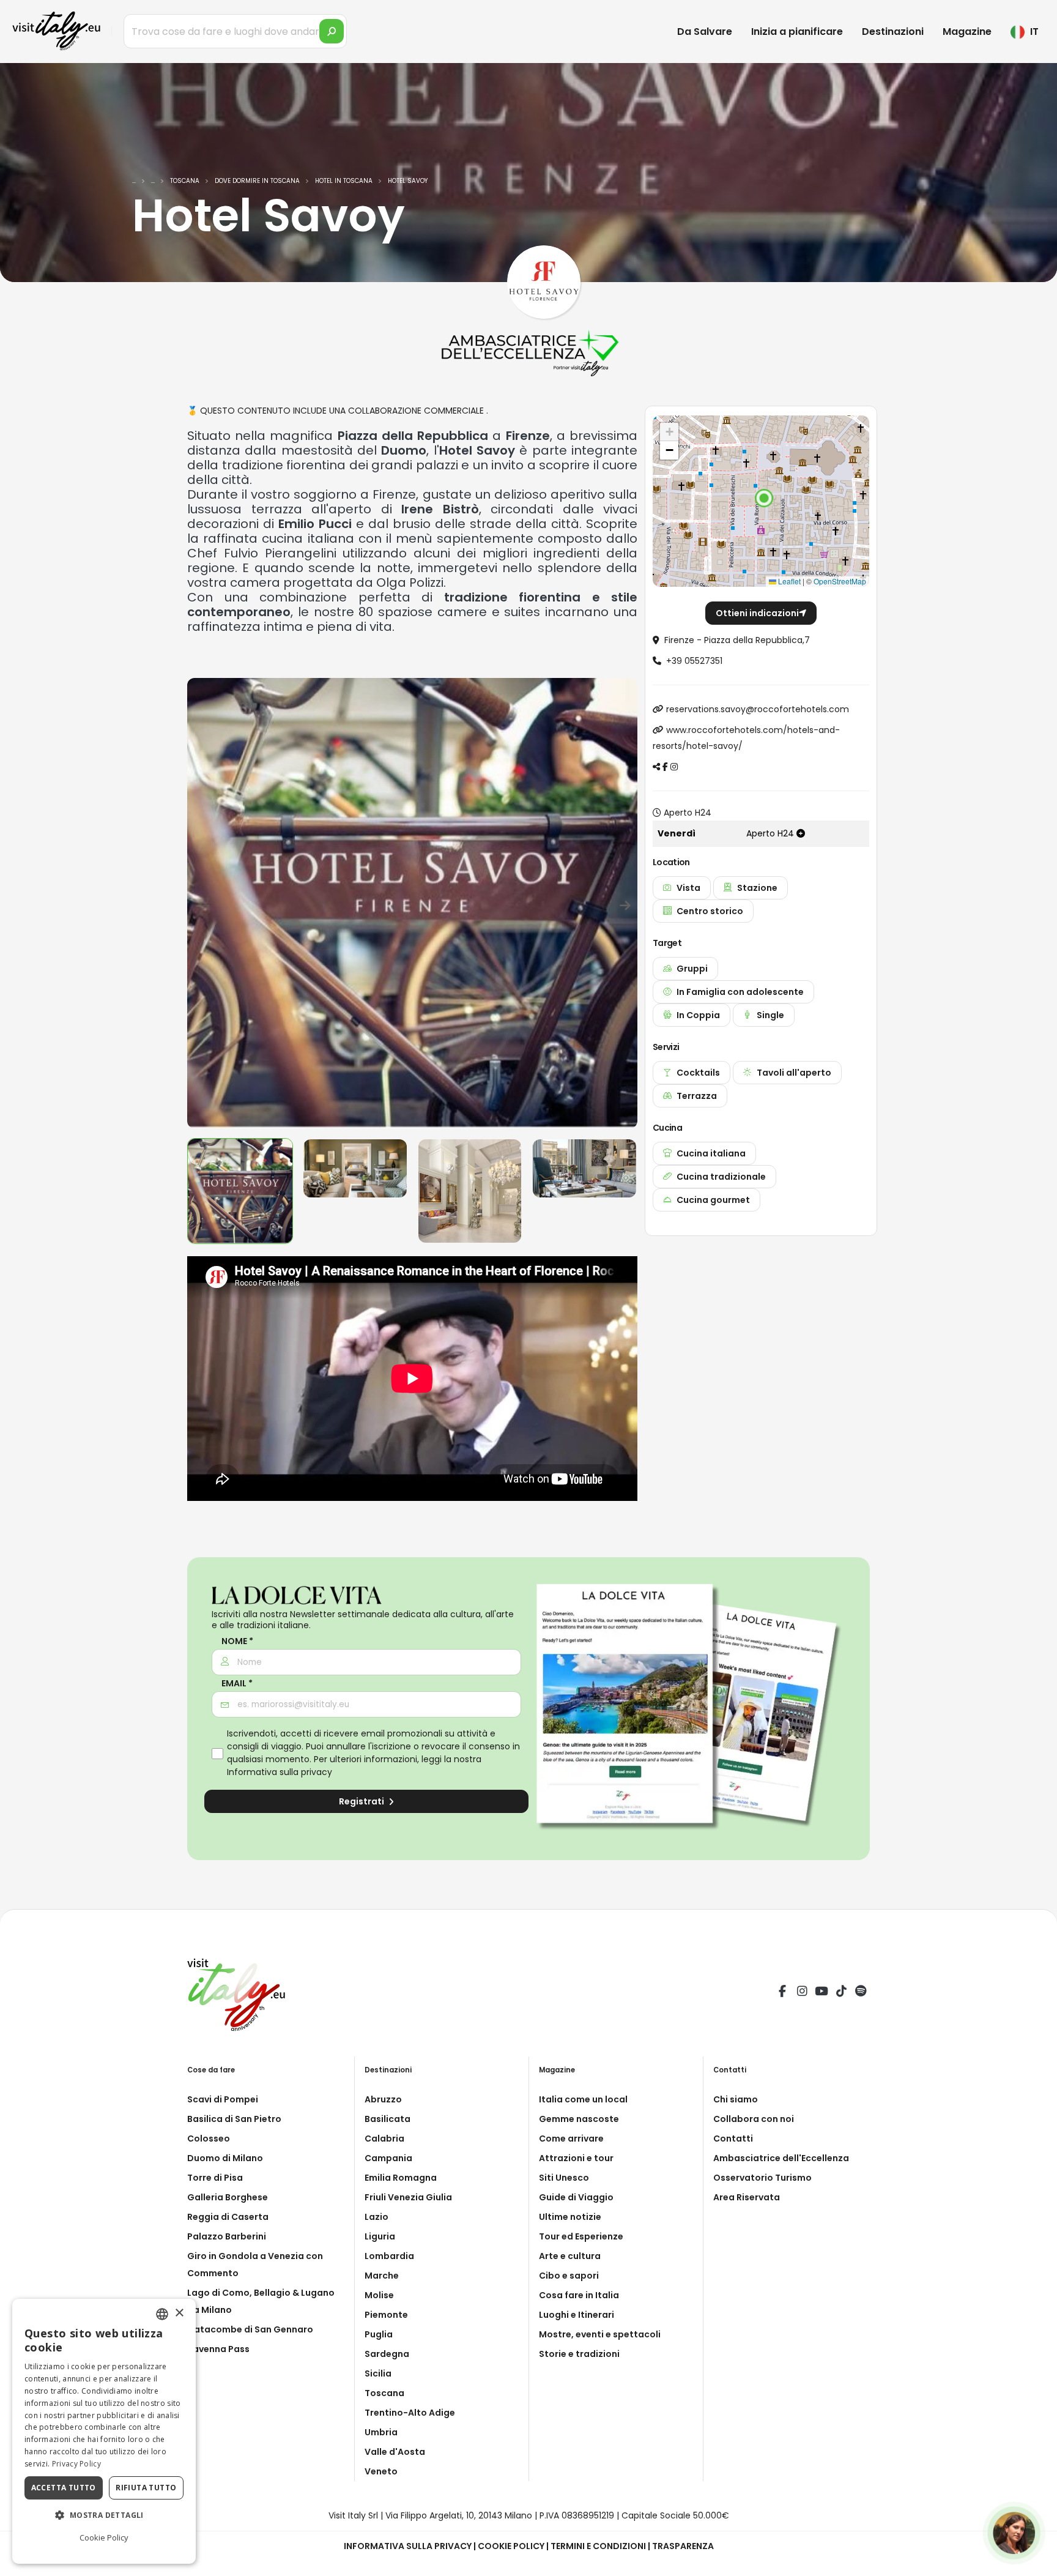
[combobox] (162, 2314)
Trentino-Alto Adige (410, 2413)
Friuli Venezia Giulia (408, 2197)
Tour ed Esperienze (581, 2236)
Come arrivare (571, 2139)
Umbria (381, 2432)
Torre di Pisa (215, 2178)
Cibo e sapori (569, 2276)
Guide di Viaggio (576, 2197)
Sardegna (387, 2354)
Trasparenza (683, 2546)
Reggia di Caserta (228, 2217)
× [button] (179, 2313)
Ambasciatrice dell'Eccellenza (781, 2158)
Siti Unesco (564, 2178)
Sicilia (378, 2373)
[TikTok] (841, 1993)
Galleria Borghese (228, 2197)
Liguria (380, 2236)
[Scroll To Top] (1036, 2562)
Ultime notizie (570, 2217)
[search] (332, 31)
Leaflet (788, 581)
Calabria (384, 2139)
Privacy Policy (76, 2464)
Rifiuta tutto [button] (146, 2488)
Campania (388, 2158)
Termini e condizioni (598, 2546)
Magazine (967, 32)
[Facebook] (782, 1993)
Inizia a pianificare (797, 32)
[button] (764, 498)
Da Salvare (705, 32)
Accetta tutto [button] (64, 2488)
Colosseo (209, 2139)
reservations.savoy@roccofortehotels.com (758, 709)
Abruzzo (383, 2099)
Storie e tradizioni (579, 2354)
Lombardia (389, 2256)
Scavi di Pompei (223, 2099)
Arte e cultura (570, 2256)
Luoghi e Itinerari (577, 2315)
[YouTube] (821, 1993)
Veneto (381, 2471)
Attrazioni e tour (576, 2158)
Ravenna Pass (218, 2349)
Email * (237, 1684)
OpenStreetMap (840, 581)
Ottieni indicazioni (757, 613)
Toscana (384, 2393)
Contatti (733, 2139)
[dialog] (104, 2431)
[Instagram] (802, 1993)
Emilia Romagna (401, 2178)
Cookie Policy (511, 2546)
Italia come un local (583, 2099)
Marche (382, 2276)
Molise (379, 2295)
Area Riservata (747, 2197)
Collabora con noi (754, 2119)
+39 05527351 (694, 661)
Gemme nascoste (579, 2119)
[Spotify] (861, 1993)
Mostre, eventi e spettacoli (600, 2334)
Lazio (376, 2217)
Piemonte (386, 2315)
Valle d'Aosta (395, 2452)
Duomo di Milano (225, 2158)
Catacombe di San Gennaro (250, 2329)
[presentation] (202, 903)
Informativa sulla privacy (280, 1772)
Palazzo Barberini (227, 2236)
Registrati (362, 1801)
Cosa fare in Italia (579, 2295)
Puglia (379, 2334)
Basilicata (388, 2119)
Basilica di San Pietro (234, 2119)
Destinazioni (893, 32)
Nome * (237, 1641)
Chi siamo (736, 2099)
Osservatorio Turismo (762, 2178)
